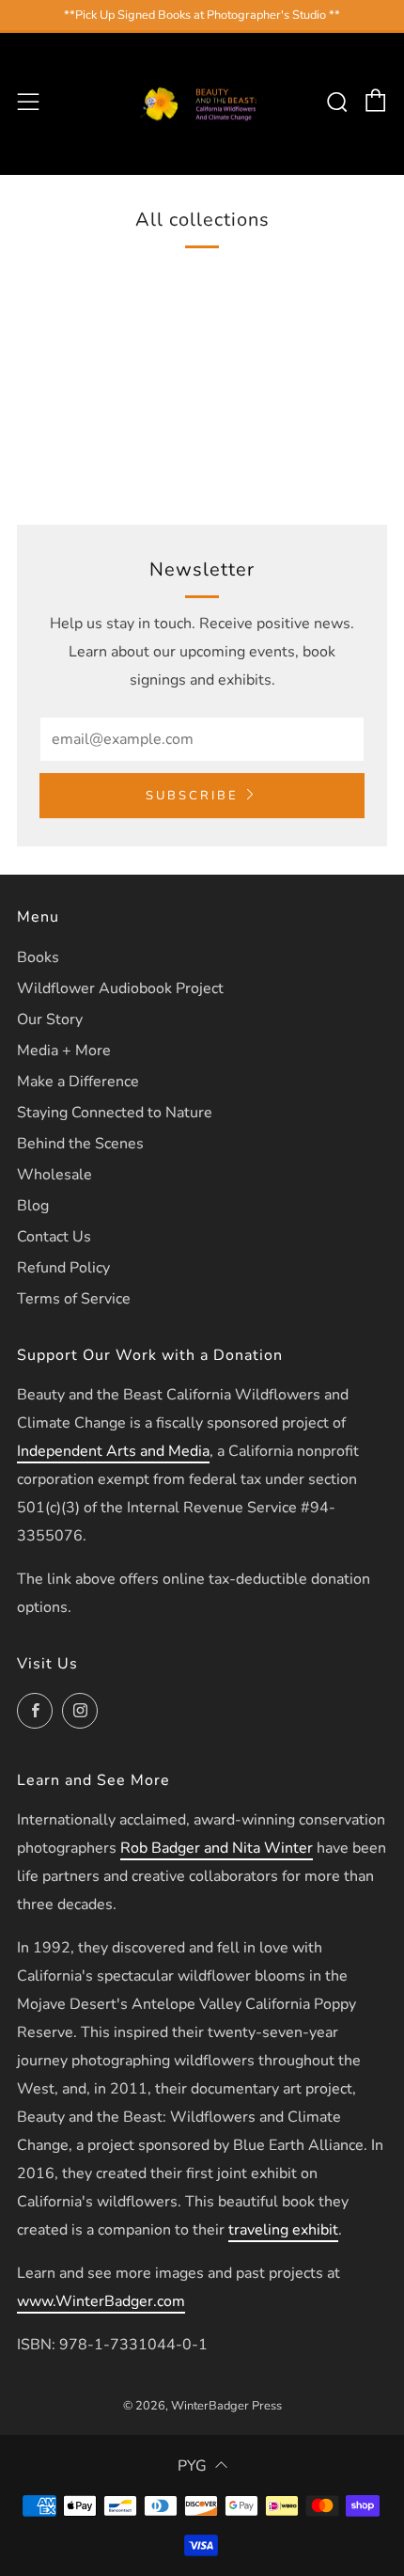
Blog (33, 1206)
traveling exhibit (283, 2230)
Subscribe (192, 796)
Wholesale (54, 1175)
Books (38, 957)
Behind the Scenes (80, 1144)
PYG (192, 2466)
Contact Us (54, 1237)
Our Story (50, 1019)
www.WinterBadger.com (101, 2301)
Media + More (64, 1051)
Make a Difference (78, 1082)
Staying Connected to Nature (115, 1113)
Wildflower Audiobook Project (120, 988)
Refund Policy (63, 1268)
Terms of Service (74, 1299)
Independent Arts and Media (113, 1451)
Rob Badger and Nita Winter (217, 1848)
